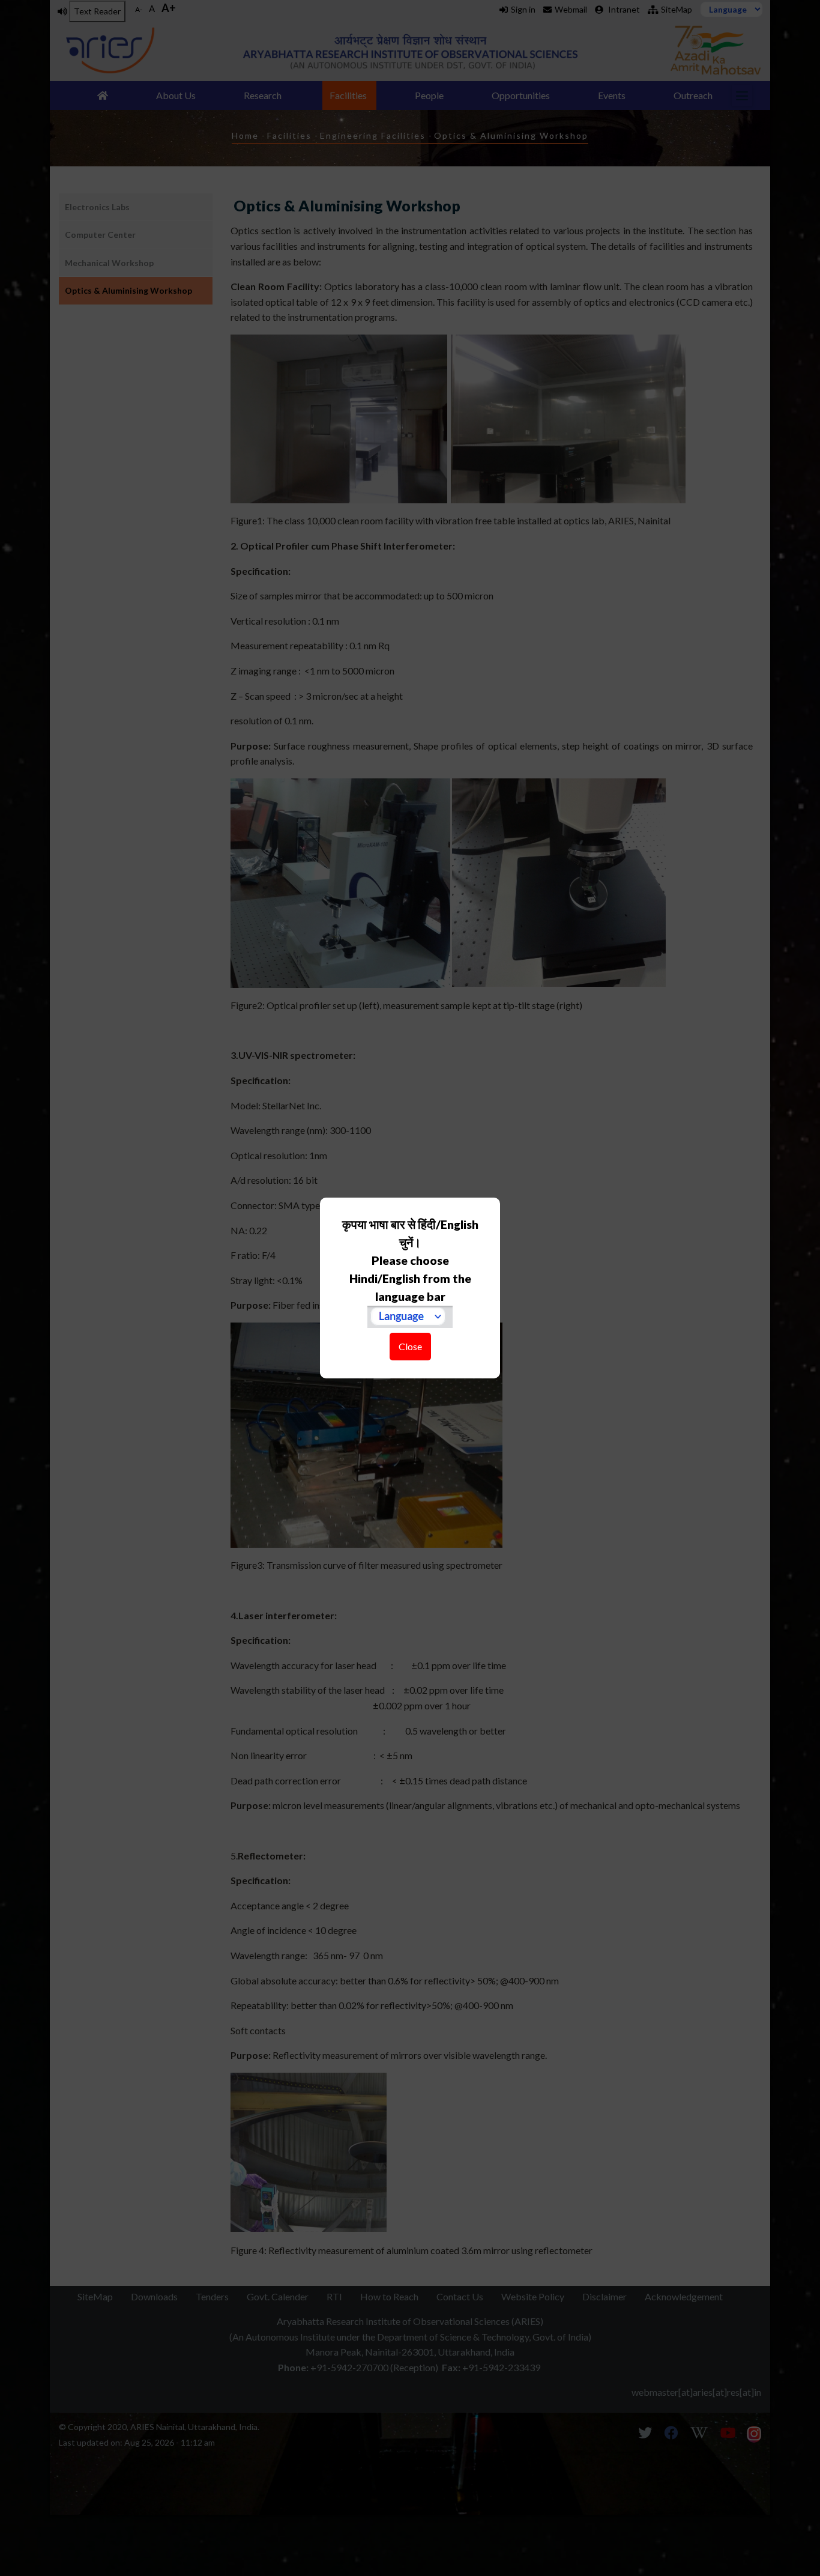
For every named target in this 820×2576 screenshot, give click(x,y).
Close (410, 1346)
